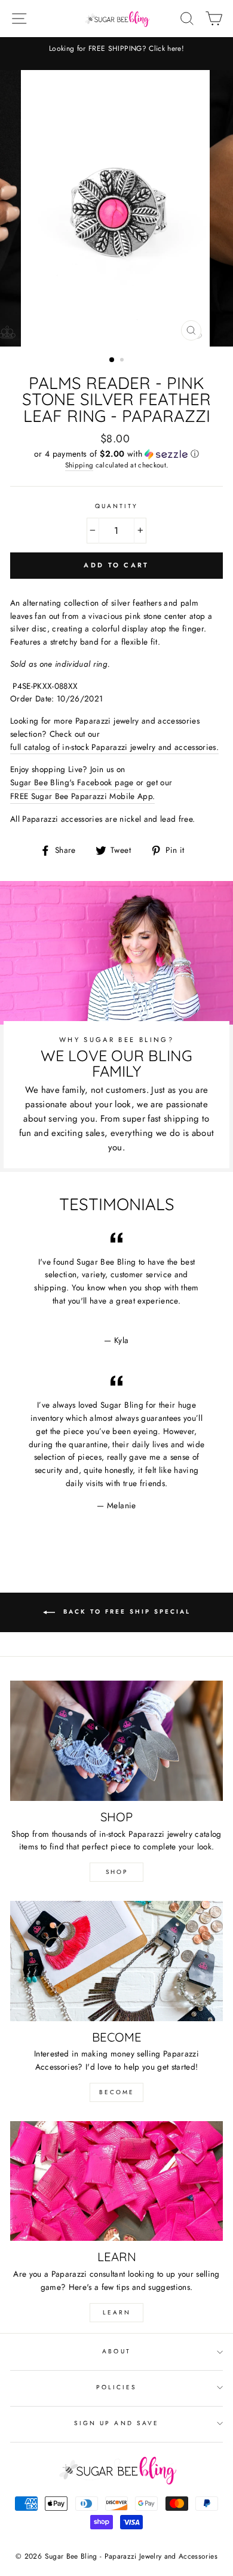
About (116, 2351)
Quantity (116, 506)
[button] (116, 454)
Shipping (79, 465)
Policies (116, 2387)
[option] (116, 49)
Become (117, 2092)
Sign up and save (116, 2423)
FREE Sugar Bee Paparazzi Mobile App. (82, 796)
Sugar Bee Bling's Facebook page (72, 782)
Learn (117, 2312)
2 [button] (123, 361)
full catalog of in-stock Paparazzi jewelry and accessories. (114, 747)
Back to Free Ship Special (125, 1612)
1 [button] (112, 360)
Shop (117, 1872)
